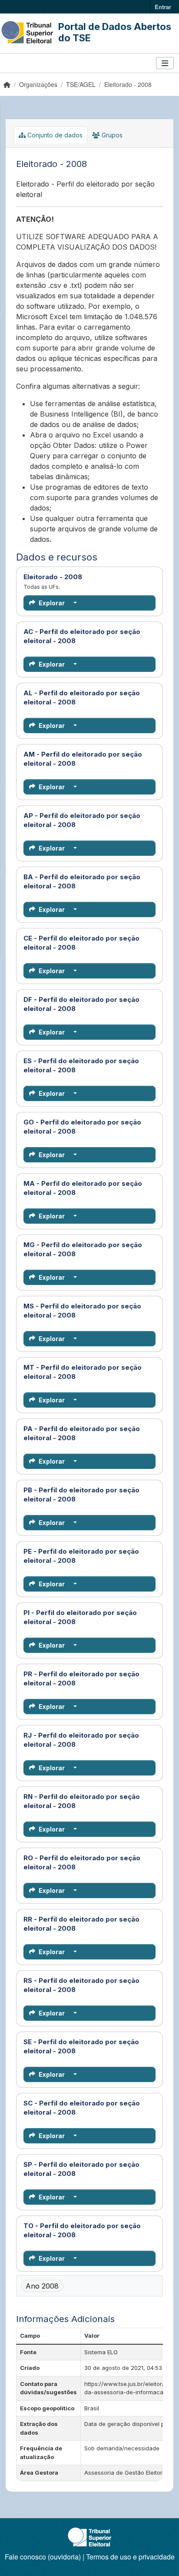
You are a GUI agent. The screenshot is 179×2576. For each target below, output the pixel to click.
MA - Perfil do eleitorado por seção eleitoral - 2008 (89, 1188)
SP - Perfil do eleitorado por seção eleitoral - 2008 (89, 2169)
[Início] (7, 84)
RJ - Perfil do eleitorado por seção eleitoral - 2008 (89, 1740)
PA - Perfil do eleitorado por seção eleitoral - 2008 (89, 1433)
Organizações (38, 84)
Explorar (52, 603)
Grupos (111, 135)
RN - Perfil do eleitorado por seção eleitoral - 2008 (89, 1801)
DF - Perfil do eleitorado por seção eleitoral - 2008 (89, 1004)
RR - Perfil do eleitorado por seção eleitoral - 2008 (89, 1924)
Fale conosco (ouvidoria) (43, 2557)
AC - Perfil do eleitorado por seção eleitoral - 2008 (89, 636)
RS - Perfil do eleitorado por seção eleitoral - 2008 (89, 1985)
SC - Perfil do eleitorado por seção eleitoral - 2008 (89, 2108)
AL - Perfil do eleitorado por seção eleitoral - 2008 (89, 697)
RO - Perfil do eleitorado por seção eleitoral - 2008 (89, 1862)
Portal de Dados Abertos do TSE (115, 32)
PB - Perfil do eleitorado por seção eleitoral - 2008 (89, 1495)
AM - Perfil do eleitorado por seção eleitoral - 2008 (89, 759)
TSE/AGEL (81, 84)
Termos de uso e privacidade (130, 2557)
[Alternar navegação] (165, 63)
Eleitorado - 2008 (128, 84)
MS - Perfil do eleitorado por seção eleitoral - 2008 (89, 1311)
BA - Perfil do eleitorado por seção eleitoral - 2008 (89, 881)
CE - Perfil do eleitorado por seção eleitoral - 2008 (89, 943)
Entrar (163, 7)
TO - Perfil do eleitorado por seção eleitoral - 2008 (89, 2230)
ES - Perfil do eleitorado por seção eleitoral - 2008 (89, 1065)
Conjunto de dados (54, 135)
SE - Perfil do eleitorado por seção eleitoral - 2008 (89, 2046)
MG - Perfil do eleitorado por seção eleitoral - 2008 (89, 1249)
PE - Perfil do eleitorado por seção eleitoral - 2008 (89, 1556)
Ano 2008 (42, 2286)
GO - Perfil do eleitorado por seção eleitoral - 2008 (89, 1127)
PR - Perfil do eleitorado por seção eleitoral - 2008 (89, 1678)
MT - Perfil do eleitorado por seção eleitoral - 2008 (89, 1372)
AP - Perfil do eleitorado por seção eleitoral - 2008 (89, 820)
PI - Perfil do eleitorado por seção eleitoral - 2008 (89, 1617)
